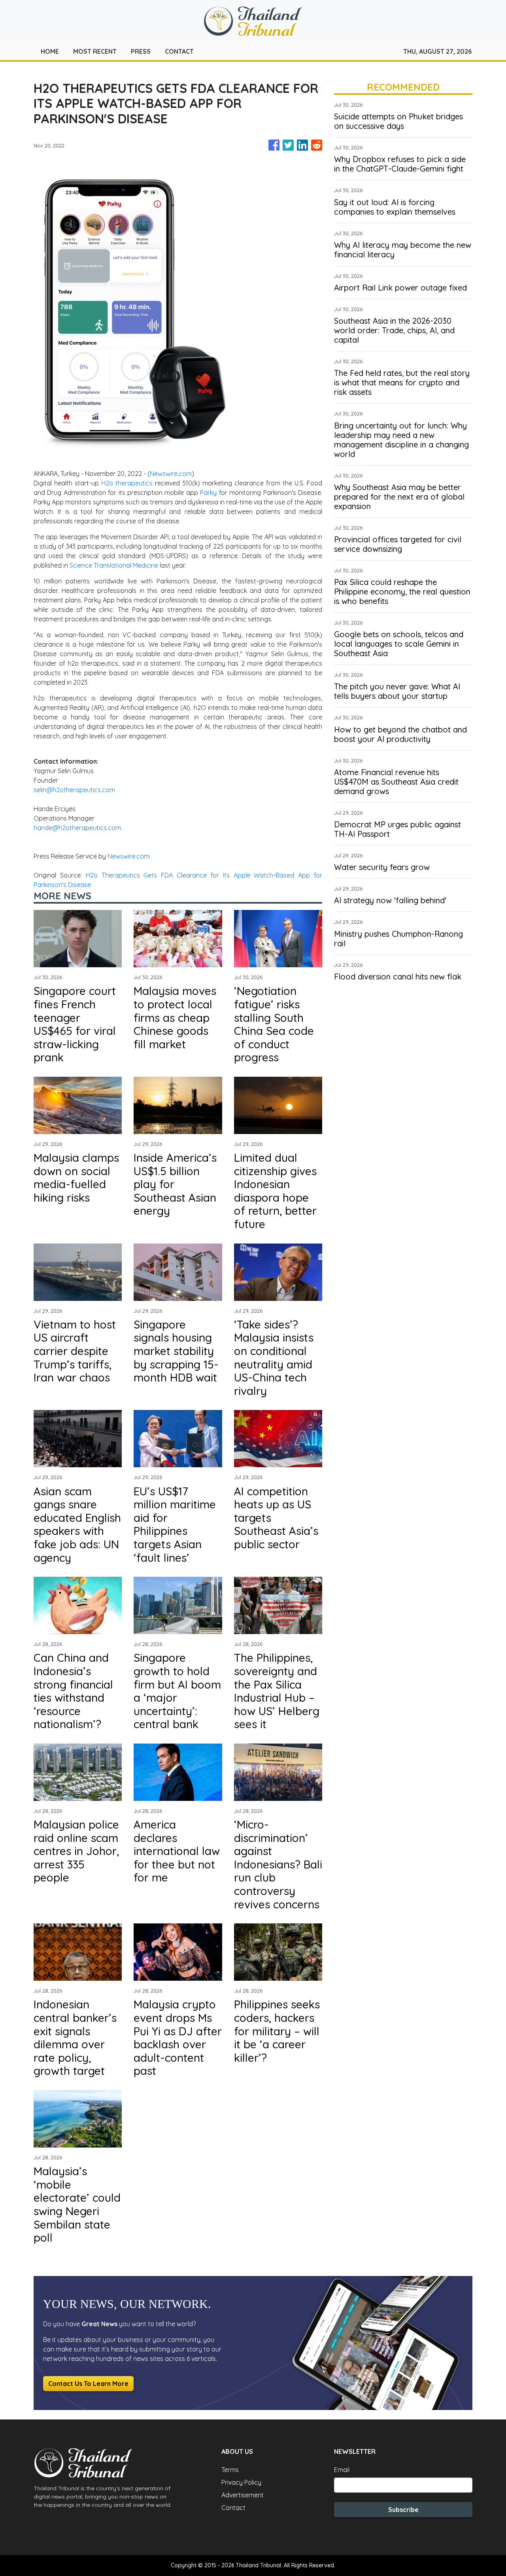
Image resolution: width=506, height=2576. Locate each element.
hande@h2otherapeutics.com (77, 828)
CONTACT (179, 51)
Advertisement (243, 2495)
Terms (230, 2470)
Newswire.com (171, 474)
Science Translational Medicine (114, 565)
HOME (50, 51)
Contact (233, 2508)
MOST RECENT (95, 51)
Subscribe (403, 2510)
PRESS (141, 51)
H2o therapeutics (127, 483)
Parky (208, 493)
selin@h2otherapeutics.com (74, 790)
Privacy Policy (241, 2482)
